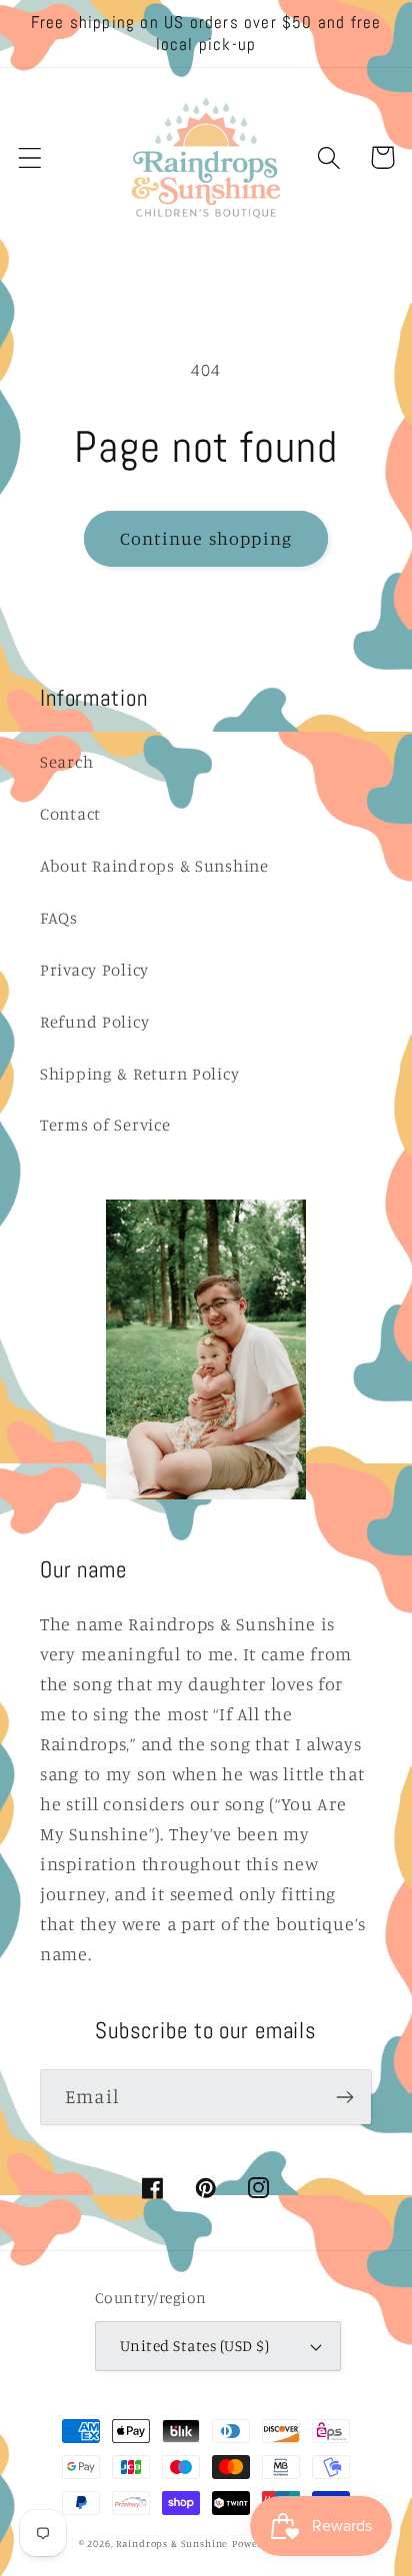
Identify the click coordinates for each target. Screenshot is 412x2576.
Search (66, 762)
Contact (70, 814)
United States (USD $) (194, 2346)
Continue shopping (206, 538)
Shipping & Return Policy (139, 1074)
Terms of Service (105, 1125)
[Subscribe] (344, 2097)
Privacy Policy (94, 970)
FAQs (59, 918)
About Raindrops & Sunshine (154, 866)
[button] (30, 157)
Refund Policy (94, 1022)
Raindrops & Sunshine (172, 2543)
